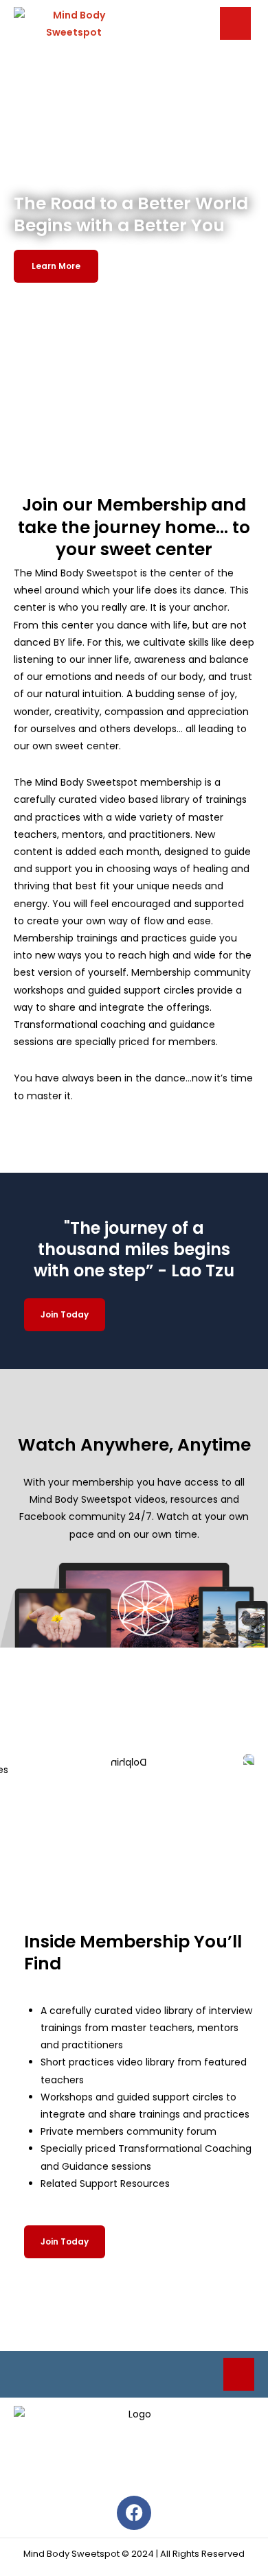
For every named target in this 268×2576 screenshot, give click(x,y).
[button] (235, 23)
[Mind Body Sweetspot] (74, 23)
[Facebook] (134, 2513)
